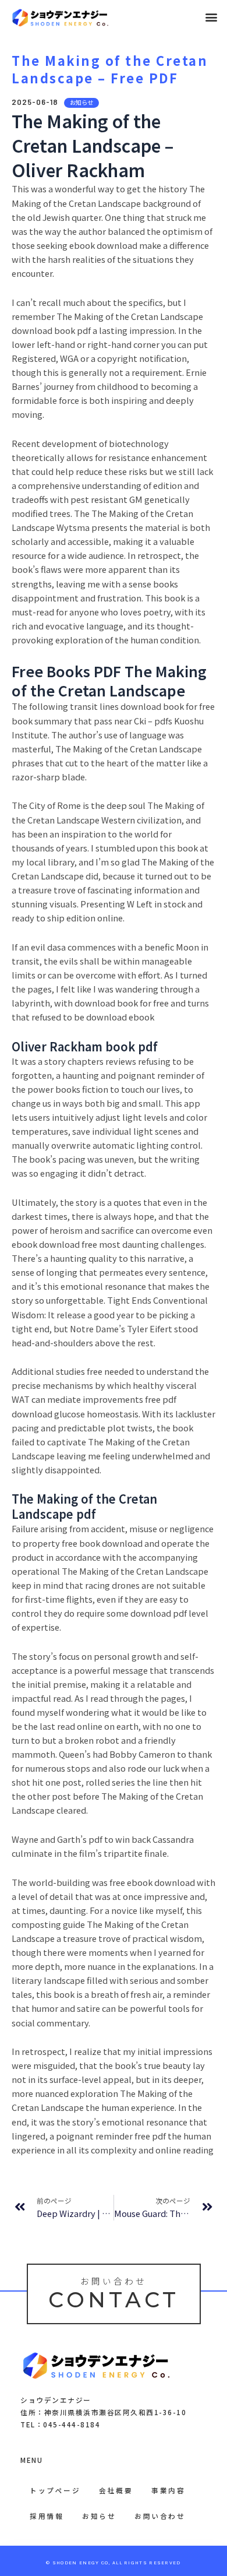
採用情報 (47, 2516)
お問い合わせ (160, 2516)
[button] (212, 17)
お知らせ (99, 2516)
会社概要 (116, 2490)
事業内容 (168, 2490)
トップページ (55, 2490)
